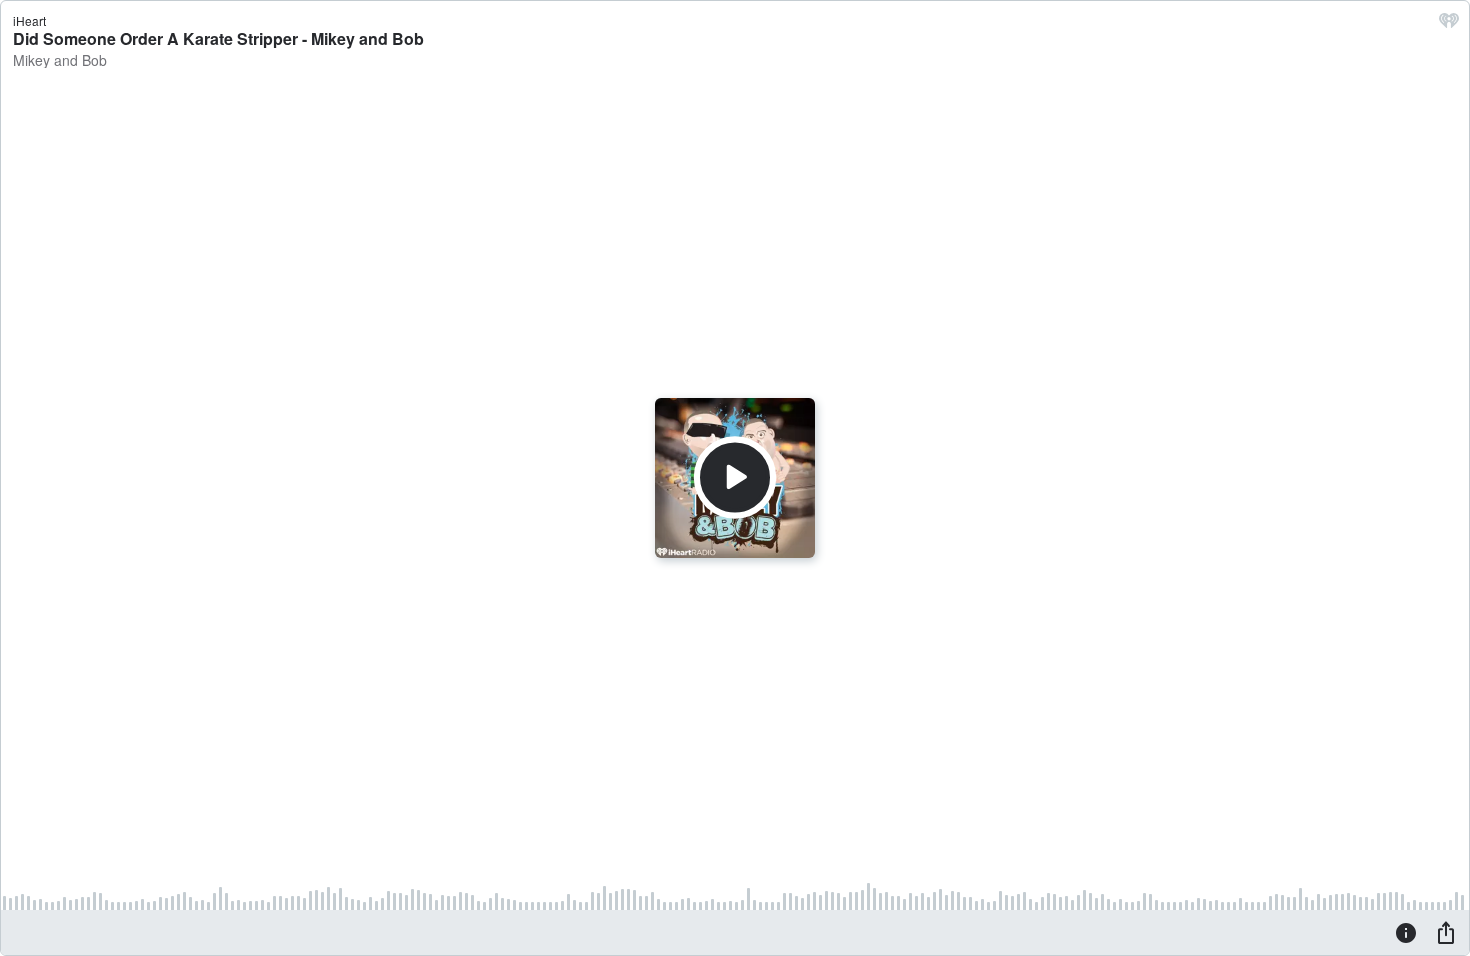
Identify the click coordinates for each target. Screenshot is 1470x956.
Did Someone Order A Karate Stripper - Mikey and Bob (218, 38)
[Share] (1446, 932)
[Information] (1406, 932)
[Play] (735, 478)
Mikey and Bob (60, 60)
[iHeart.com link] (1449, 25)
